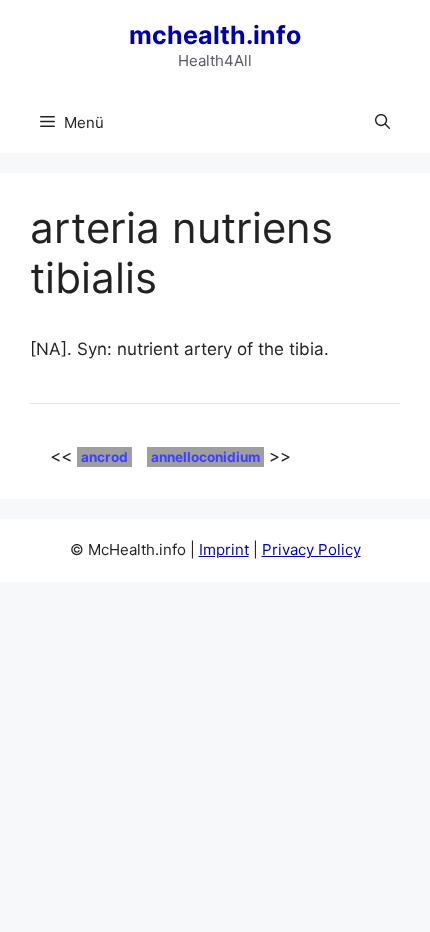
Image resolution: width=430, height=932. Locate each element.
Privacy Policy (311, 549)
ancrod (104, 457)
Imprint (224, 549)
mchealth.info (215, 35)
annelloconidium (205, 457)
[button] (382, 123)
